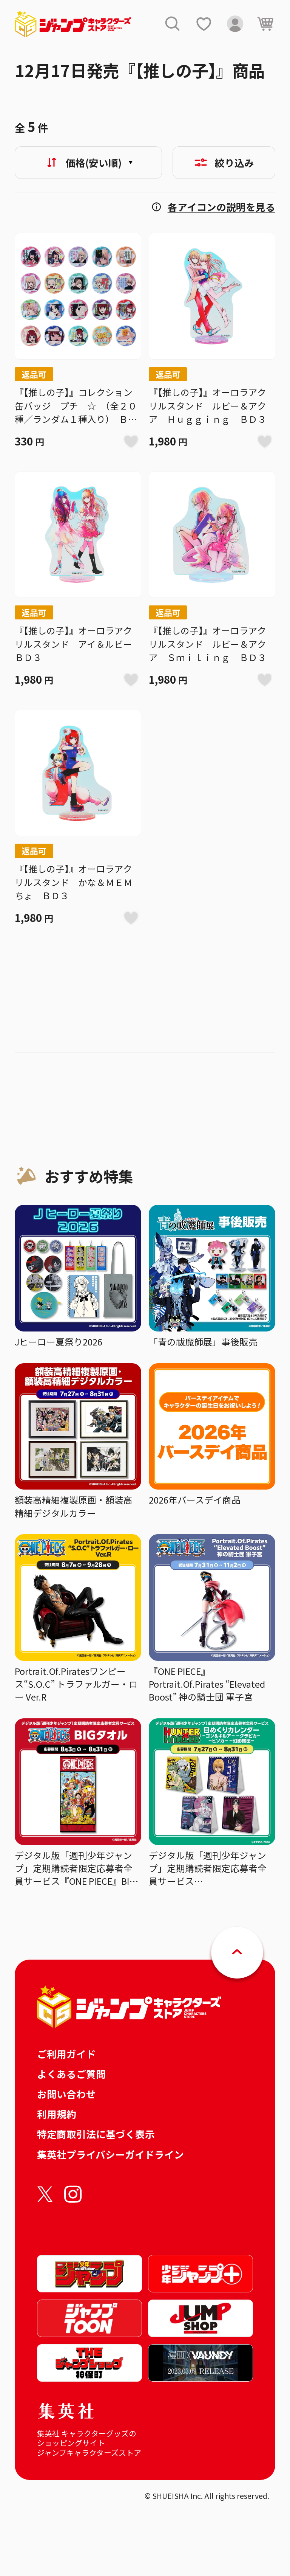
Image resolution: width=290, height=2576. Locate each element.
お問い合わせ (66, 2094)
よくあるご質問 (71, 2074)
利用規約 (57, 2114)
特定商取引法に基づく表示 (96, 2134)
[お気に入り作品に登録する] (131, 441)
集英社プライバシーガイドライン (110, 2154)
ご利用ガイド (66, 2054)
